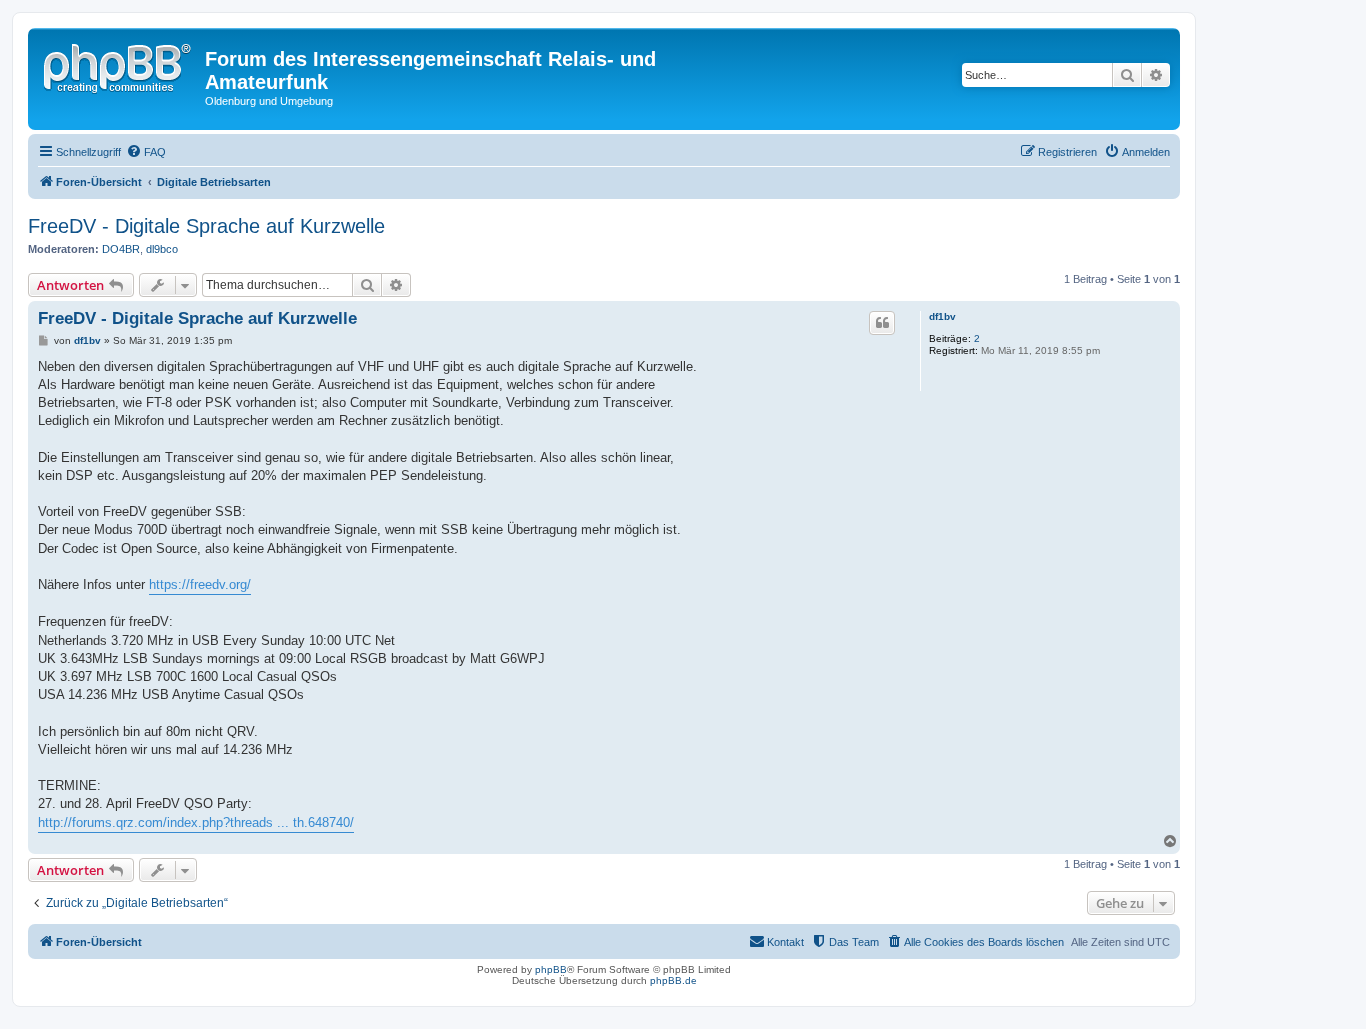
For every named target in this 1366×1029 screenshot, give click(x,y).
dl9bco (162, 249)
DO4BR (121, 249)
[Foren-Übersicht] (119, 65)
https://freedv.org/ (200, 584)
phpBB (551, 969)
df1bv (942, 316)
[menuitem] (146, 152)
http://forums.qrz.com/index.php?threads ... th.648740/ (196, 822)
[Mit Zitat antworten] (882, 323)
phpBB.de (673, 980)
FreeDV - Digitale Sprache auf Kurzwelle (206, 226)
